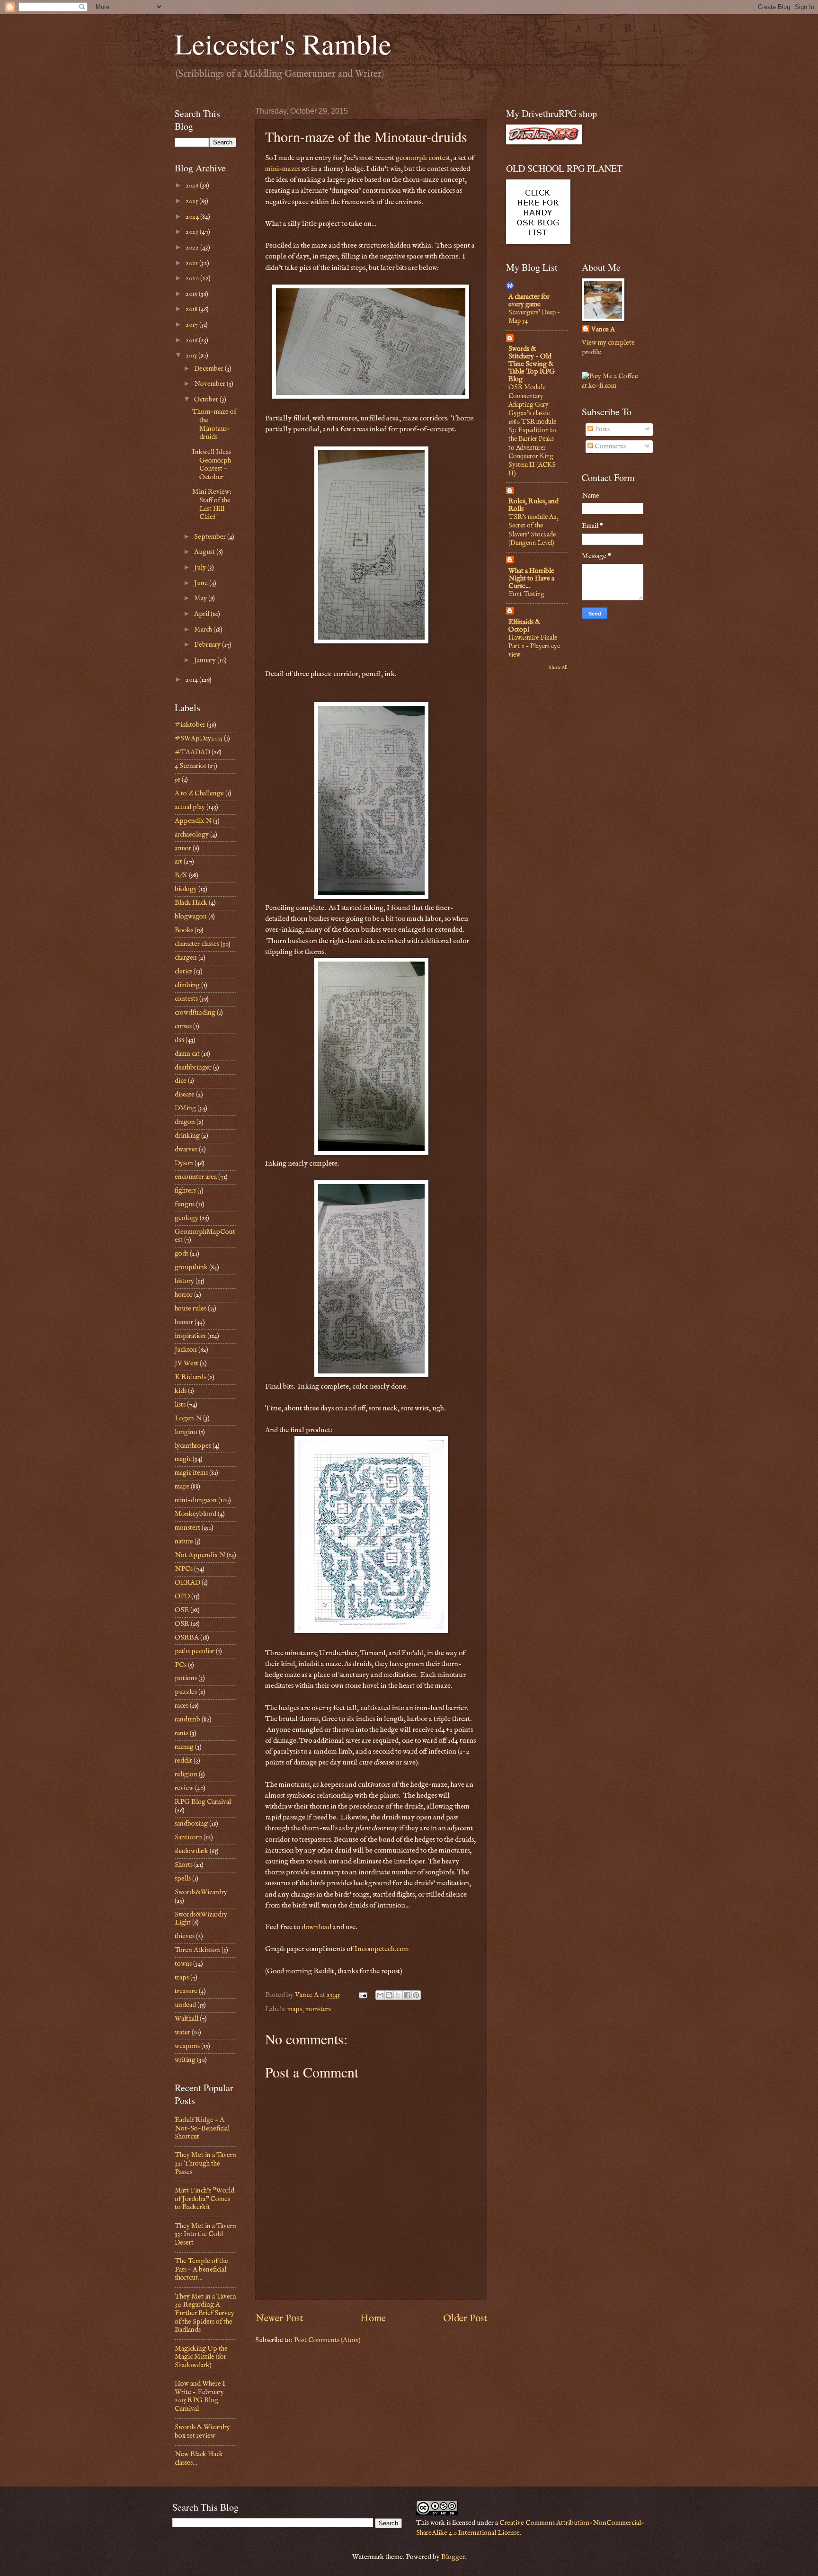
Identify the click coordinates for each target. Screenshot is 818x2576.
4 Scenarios (191, 766)
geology (187, 1218)
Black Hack (191, 903)
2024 (193, 217)
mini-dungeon (196, 1500)
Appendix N (193, 821)
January (206, 660)
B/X (181, 875)
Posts (601, 429)
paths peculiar (195, 1651)
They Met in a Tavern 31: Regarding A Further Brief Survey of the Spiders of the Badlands (205, 2313)
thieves (185, 1936)
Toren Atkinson (197, 1950)
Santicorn (188, 1837)
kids (181, 1391)
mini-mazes (283, 169)
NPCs (184, 1569)
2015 (192, 356)
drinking (187, 1136)
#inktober (190, 725)
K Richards (190, 1377)
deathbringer (193, 1068)
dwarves (186, 1150)
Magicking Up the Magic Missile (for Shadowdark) (201, 2357)
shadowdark (191, 1851)
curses (183, 1026)
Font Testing (526, 594)
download (317, 1927)
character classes (197, 944)
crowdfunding (195, 1013)
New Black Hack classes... (199, 2459)
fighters (185, 1191)
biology (186, 889)
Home (373, 2318)
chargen (186, 958)
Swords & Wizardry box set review (202, 2432)
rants (182, 1733)
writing (185, 2060)
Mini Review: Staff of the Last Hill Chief (212, 504)
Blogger (453, 2557)
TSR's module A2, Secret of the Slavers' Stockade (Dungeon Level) (533, 530)
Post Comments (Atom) (327, 2340)
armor (183, 848)
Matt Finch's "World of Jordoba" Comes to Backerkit (204, 2199)
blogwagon (191, 917)
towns (183, 1964)
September (211, 537)
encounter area (196, 1177)
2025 (192, 201)
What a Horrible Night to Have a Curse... (531, 579)
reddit (183, 1761)
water (182, 2032)
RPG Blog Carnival (203, 1802)
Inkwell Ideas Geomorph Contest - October (212, 465)
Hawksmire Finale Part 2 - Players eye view (534, 646)
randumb (187, 1720)
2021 (192, 263)
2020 (193, 278)
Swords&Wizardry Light (201, 1919)
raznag (184, 1747)
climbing (187, 985)
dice (181, 1081)
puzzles (186, 1692)
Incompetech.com (382, 1949)
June (202, 583)
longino (186, 1432)
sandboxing (191, 1824)
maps (295, 2009)
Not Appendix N (200, 1555)
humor (184, 1322)
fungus (185, 1204)
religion (186, 1774)
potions (186, 1678)
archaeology (192, 835)
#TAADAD (192, 752)
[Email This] (380, 1995)
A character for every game (529, 301)
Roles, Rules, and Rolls (533, 505)
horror (184, 1295)
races (182, 1706)
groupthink (191, 1267)
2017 (192, 325)
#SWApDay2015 (199, 739)
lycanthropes (193, 1446)
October (207, 400)
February (208, 645)
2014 (192, 680)
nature (184, 1542)
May (201, 598)
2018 (192, 309)
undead (185, 2005)
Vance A (603, 330)
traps (182, 1978)
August (205, 552)
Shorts (184, 1865)
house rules (191, 1309)
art (178, 862)
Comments (609, 446)
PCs (181, 1665)
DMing (185, 1108)
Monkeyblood (196, 1514)
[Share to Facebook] (407, 1995)
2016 (192, 340)
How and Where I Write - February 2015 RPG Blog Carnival (200, 2396)
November (210, 384)
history (184, 1281)
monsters (318, 2009)
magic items (191, 1473)
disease (185, 1095)
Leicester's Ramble (283, 44)
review (184, 1788)
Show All (558, 668)
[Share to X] (398, 1995)
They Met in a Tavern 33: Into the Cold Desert (205, 2234)
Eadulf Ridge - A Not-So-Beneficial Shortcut (202, 2128)
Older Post (465, 2318)
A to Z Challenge (199, 793)
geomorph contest (423, 158)
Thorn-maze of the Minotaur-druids (214, 424)
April (202, 614)
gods (182, 1254)
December (209, 369)
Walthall (187, 2019)
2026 (193, 186)
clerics (183, 972)
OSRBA (187, 1638)
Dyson (184, 1163)
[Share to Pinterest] (416, 1995)
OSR (182, 1624)
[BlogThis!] (389, 1995)
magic (183, 1459)
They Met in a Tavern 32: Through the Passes (205, 2163)
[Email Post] (362, 1995)
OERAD (187, 1583)
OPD (182, 1596)
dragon (185, 1122)
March (204, 630)
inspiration (190, 1336)
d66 (179, 1040)
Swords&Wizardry (201, 1892)
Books (184, 930)
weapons (187, 2046)
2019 (192, 294)
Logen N (188, 1418)
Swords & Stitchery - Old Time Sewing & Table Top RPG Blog (532, 364)
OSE (182, 1610)
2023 (193, 232)
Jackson (186, 1350)
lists (180, 1405)
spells (183, 1879)
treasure (186, 1991)
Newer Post (279, 2318)
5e (178, 780)
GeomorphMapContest (205, 1236)
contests (186, 999)
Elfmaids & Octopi (524, 626)
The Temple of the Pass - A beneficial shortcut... (201, 2269)
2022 (193, 248)
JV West (187, 1364)
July (201, 568)
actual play (190, 807)
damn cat (187, 1054)
